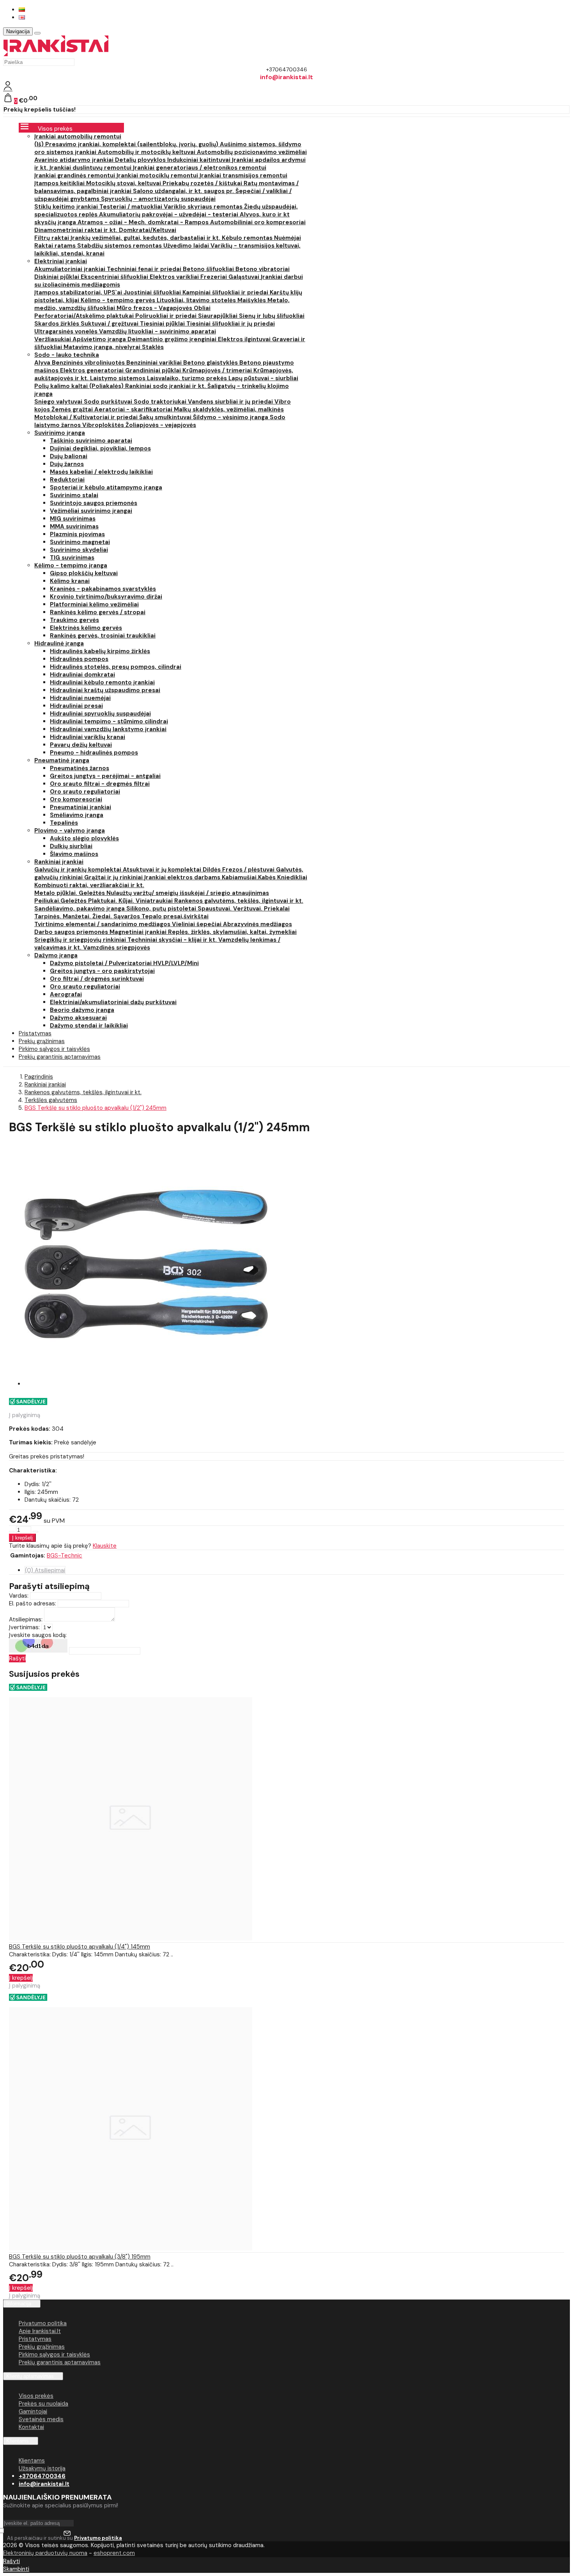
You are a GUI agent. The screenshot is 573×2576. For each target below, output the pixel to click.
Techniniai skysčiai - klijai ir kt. (173, 940)
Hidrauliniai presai (76, 706)
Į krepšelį (21, 1978)
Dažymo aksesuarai (78, 1018)
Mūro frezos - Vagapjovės (155, 308)
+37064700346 (42, 2476)
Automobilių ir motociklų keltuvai (147, 152)
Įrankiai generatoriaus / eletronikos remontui (200, 168)
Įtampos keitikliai (60, 183)
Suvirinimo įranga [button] (60, 433)
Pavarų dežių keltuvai (81, 745)
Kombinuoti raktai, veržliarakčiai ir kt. (89, 885)
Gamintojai (33, 2411)
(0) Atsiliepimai (45, 1570)
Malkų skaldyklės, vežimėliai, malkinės (229, 409)
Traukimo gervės (74, 620)
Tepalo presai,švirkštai (175, 916)
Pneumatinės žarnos (80, 768)
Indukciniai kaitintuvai (200, 160)
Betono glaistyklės (211, 363)
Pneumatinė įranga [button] (62, 760)
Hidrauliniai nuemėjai (80, 698)
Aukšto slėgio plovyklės (84, 838)
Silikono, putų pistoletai (162, 909)
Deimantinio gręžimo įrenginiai (173, 339)
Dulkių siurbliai (71, 846)
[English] (22, 17)
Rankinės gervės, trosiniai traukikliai (103, 636)
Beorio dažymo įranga (82, 1010)
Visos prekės (36, 2396)
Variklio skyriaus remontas (204, 207)
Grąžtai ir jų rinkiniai (114, 877)
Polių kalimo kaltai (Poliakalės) (80, 386)
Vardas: (19, 1596)
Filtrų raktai (52, 238)
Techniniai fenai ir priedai (145, 269)
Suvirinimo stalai (74, 495)
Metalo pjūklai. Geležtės (70, 893)
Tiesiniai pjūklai (163, 324)
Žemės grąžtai (73, 409)
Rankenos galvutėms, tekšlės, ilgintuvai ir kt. (239, 901)
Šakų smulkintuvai (166, 417)
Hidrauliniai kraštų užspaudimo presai (105, 690)
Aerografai (66, 994)
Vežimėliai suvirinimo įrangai (91, 511)
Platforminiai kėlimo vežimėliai (94, 604)
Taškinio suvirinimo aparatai (91, 441)
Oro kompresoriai (76, 799)
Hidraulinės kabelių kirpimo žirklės (100, 651)
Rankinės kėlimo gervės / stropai (98, 612)
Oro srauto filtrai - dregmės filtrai (100, 784)
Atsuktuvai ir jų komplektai (163, 870)
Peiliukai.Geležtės (61, 901)
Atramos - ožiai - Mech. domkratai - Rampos (144, 222)
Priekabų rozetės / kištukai (203, 183)
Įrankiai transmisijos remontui (243, 175)
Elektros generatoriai (93, 370)
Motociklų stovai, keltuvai (124, 183)
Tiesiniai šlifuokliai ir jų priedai (231, 324)
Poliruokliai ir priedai (167, 316)
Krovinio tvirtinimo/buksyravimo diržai (106, 597)
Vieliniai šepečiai (197, 924)
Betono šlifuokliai (209, 269)
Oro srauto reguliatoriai (85, 792)
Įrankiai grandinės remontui (75, 175)
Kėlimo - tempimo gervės (119, 300)
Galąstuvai (245, 277)
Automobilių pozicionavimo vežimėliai (252, 152)
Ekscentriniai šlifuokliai (115, 277)
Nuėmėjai (287, 238)
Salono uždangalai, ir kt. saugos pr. (184, 191)
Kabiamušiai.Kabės (249, 877)
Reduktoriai (67, 480)
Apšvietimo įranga (100, 339)
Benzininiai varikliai (155, 363)
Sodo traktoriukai (161, 402)
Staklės (153, 347)
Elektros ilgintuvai (245, 339)
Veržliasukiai (53, 339)
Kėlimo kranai (70, 581)
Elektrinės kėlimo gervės (86, 628)
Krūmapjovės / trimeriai (218, 370)
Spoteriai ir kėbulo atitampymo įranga (106, 487)
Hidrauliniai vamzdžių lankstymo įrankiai (108, 729)
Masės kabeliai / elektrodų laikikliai (101, 472)
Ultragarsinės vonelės (67, 331)
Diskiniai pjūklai (57, 277)
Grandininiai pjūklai (154, 370)
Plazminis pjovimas (77, 534)
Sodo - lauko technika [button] (67, 355)
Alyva (43, 363)
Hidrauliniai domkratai (82, 675)
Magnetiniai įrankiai (139, 932)
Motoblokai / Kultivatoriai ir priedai (87, 417)
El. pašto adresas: (33, 1603)
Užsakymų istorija (42, 2468)
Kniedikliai (292, 877)
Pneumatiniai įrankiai (80, 807)
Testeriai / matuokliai (132, 207)
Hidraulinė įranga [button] (59, 643)
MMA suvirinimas (74, 526)
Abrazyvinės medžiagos (257, 924)
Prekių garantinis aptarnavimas (60, 1057)
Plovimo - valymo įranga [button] (70, 831)
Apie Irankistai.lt (40, 2331)
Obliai (202, 308)
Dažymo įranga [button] (56, 955)
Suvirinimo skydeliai (79, 550)
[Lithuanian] (22, 10)
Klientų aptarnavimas (30, 2376)
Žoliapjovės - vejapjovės (161, 425)
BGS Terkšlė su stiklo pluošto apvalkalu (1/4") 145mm (80, 1947)
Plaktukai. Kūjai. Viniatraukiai (131, 901)
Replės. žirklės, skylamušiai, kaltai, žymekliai (232, 932)
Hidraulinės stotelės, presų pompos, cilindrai (116, 667)
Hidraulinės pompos (79, 659)
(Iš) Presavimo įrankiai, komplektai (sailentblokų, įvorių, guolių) (127, 144)
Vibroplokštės (104, 425)
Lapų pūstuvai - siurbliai (263, 378)
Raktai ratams (56, 246)
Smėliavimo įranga (77, 815)
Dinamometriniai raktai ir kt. (77, 230)
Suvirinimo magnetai (80, 542)
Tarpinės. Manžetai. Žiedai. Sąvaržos (88, 916)
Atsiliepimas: (26, 1619)
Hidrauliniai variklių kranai (88, 737)
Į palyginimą (25, 1415)
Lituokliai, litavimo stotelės (197, 300)
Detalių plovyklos (141, 160)
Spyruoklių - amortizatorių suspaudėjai (158, 199)
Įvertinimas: (24, 1627)
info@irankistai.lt (44, 2484)
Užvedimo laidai (187, 246)
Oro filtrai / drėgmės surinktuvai (97, 979)
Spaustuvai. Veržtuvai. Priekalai (244, 909)
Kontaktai (31, 2427)
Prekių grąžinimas (42, 2347)
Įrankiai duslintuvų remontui (91, 168)
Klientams (18, 2441)
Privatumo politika (43, 2323)
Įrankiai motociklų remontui (158, 175)
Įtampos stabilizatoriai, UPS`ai (79, 292)
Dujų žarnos (67, 464)
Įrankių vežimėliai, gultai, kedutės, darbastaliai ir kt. (146, 238)
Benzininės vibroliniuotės (89, 363)
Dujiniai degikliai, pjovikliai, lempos (100, 448)
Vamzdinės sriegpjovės (117, 948)
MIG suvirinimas (73, 519)
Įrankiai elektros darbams (183, 877)
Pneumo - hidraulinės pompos (94, 753)
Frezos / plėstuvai (249, 870)
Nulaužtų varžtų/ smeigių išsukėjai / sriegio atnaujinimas (188, 893)
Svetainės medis (41, 2419)
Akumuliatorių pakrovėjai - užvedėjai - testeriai (169, 214)
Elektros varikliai (175, 277)
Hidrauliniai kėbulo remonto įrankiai (102, 682)
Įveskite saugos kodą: (38, 1635)
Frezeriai (214, 277)
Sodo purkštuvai (109, 402)
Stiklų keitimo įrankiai (67, 207)
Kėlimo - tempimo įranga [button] (71, 565)
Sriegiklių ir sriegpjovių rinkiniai (81, 940)
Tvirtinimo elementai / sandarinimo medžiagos (103, 924)
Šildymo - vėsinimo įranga (231, 417)
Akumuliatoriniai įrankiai (71, 269)
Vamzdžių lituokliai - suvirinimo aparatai (157, 331)
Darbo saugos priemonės (72, 932)
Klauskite (105, 1546)
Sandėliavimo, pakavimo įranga (80, 909)
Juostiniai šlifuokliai (153, 292)
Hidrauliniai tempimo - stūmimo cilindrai (109, 721)
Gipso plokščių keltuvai (84, 573)
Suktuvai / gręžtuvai (110, 324)
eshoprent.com (114, 2553)
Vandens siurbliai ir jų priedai (231, 402)
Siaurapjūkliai (218, 316)
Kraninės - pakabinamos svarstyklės (103, 589)
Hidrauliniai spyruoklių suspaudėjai (100, 714)
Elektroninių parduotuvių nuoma (45, 2553)
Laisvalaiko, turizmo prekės (188, 378)
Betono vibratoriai (263, 269)
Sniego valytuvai (59, 402)
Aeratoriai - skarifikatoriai (134, 409)
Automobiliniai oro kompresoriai (258, 222)
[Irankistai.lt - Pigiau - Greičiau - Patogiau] (56, 54)
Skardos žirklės (57, 324)
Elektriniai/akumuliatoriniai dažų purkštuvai (113, 1002)
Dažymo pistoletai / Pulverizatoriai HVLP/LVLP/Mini (124, 963)
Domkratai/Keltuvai (148, 230)
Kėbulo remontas (248, 238)
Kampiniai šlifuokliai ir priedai (226, 292)
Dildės (212, 870)
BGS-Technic (65, 1556)
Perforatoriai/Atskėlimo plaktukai (85, 316)
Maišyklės (252, 300)
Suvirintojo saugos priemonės (94, 503)
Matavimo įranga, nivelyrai (103, 347)
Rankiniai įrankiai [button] (59, 862)
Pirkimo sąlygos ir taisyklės (54, 2355)
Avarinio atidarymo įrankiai (75, 160)
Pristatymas (35, 2339)
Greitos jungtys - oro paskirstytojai (102, 971)
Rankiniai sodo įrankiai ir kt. (166, 386)
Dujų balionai (69, 456)
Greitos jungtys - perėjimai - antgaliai (105, 776)
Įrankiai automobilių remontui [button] (78, 136)
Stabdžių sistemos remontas (120, 246)
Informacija (19, 2304)
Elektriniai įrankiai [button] (61, 261)
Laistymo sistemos (118, 378)
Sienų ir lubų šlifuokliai (272, 316)
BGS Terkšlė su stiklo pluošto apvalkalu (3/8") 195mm (80, 2257)
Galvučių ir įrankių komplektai (79, 870)
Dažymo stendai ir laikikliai (89, 1026)
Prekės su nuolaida (43, 2404)
